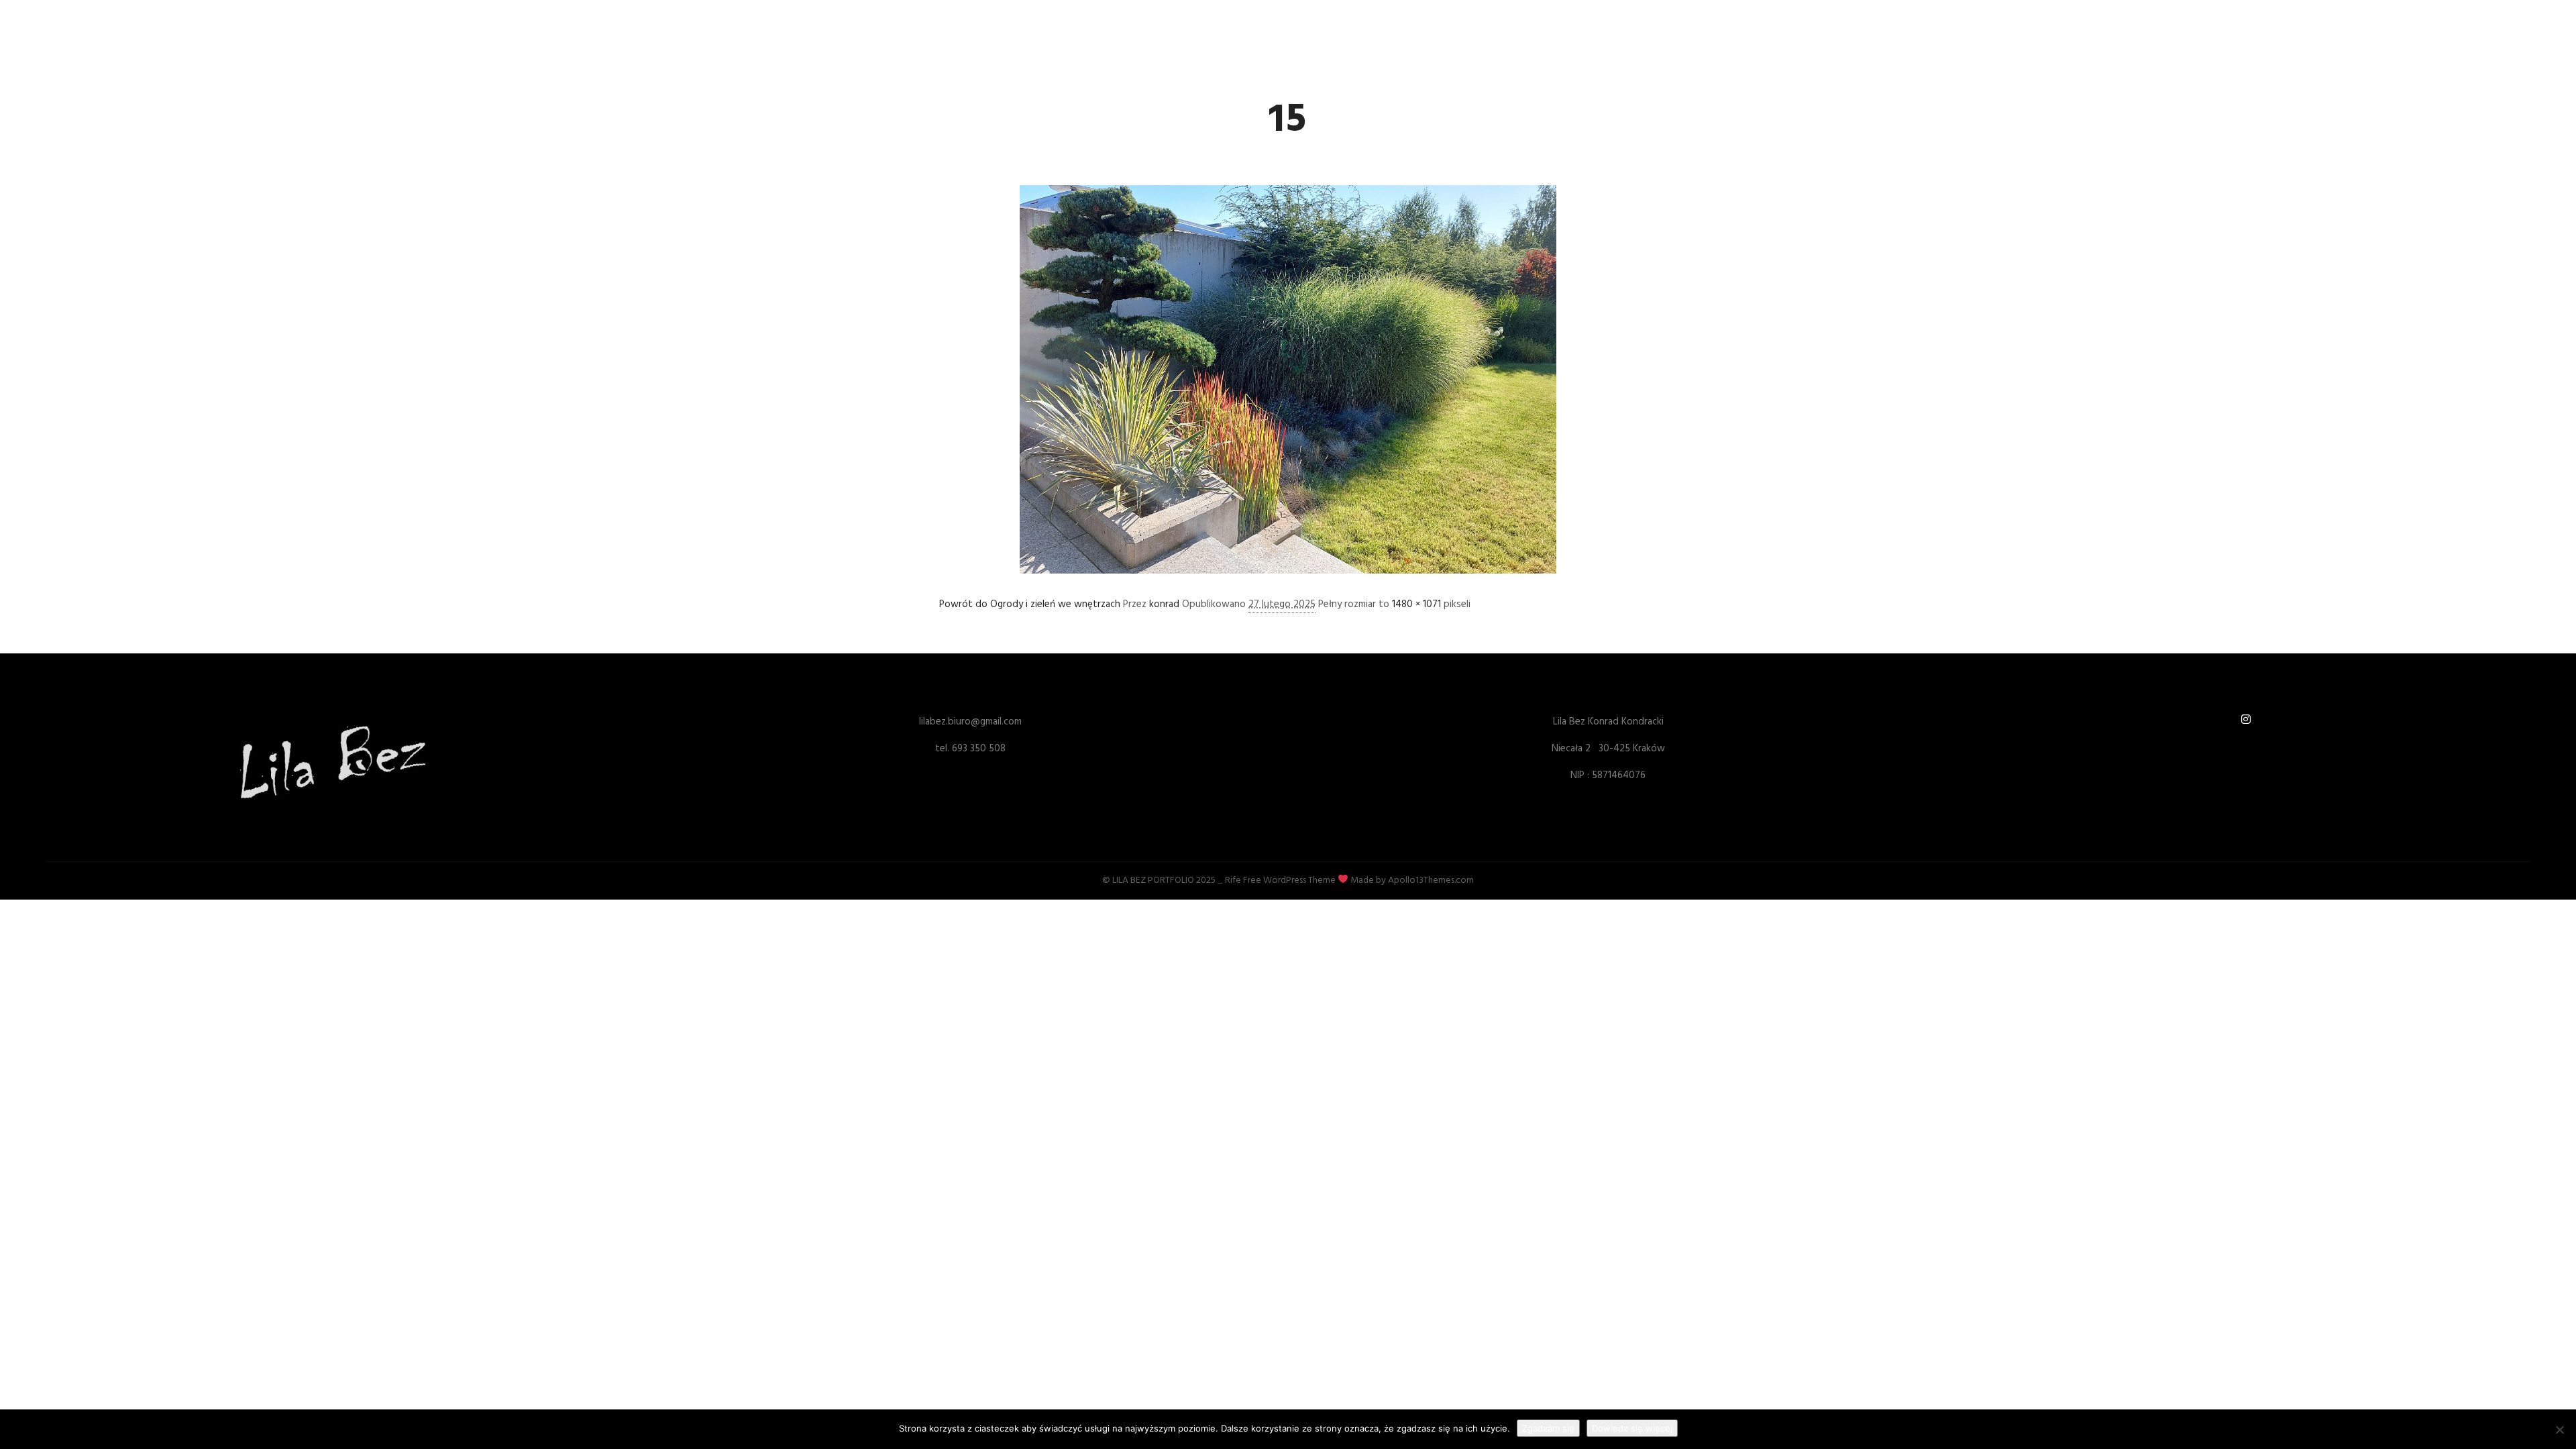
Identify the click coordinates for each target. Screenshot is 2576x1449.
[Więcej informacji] (1655, 28)
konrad (1164, 604)
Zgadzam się (1548, 1428)
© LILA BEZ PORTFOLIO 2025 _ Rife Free (1182, 880)
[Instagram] (2246, 719)
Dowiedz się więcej (1632, 1428)
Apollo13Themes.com (1431, 880)
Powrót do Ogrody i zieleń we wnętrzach (1030, 604)
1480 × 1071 (1416, 604)
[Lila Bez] (956, 28)
